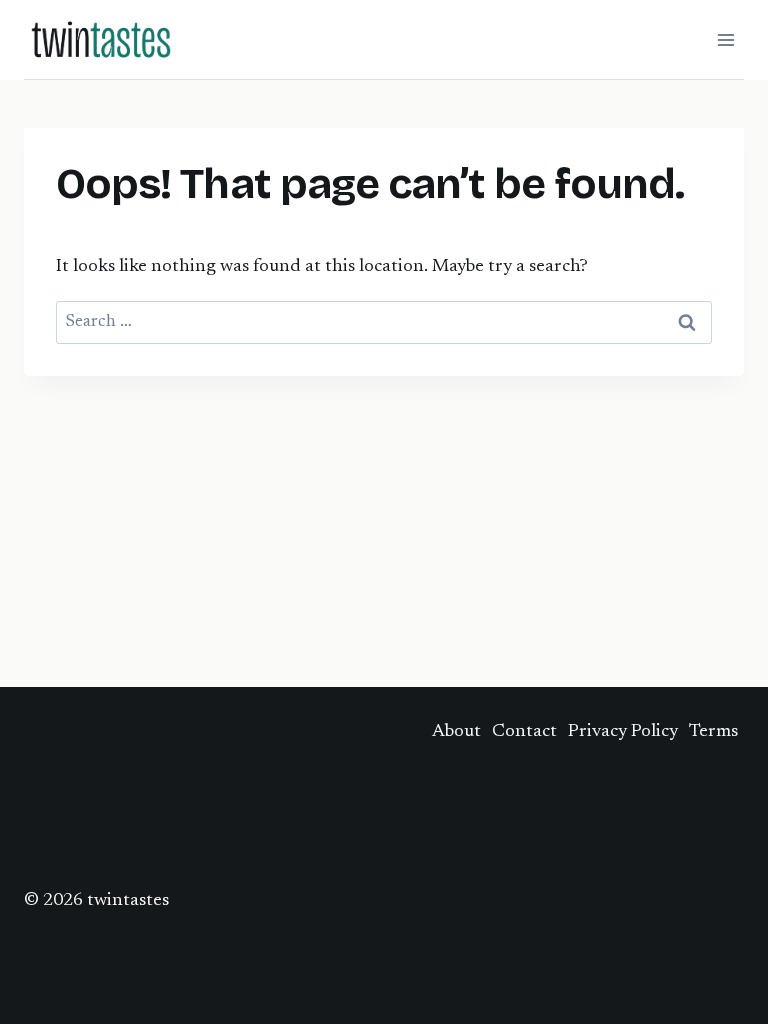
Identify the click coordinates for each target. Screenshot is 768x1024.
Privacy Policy (623, 732)
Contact (524, 732)
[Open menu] (725, 39)
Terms (713, 732)
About (456, 732)
